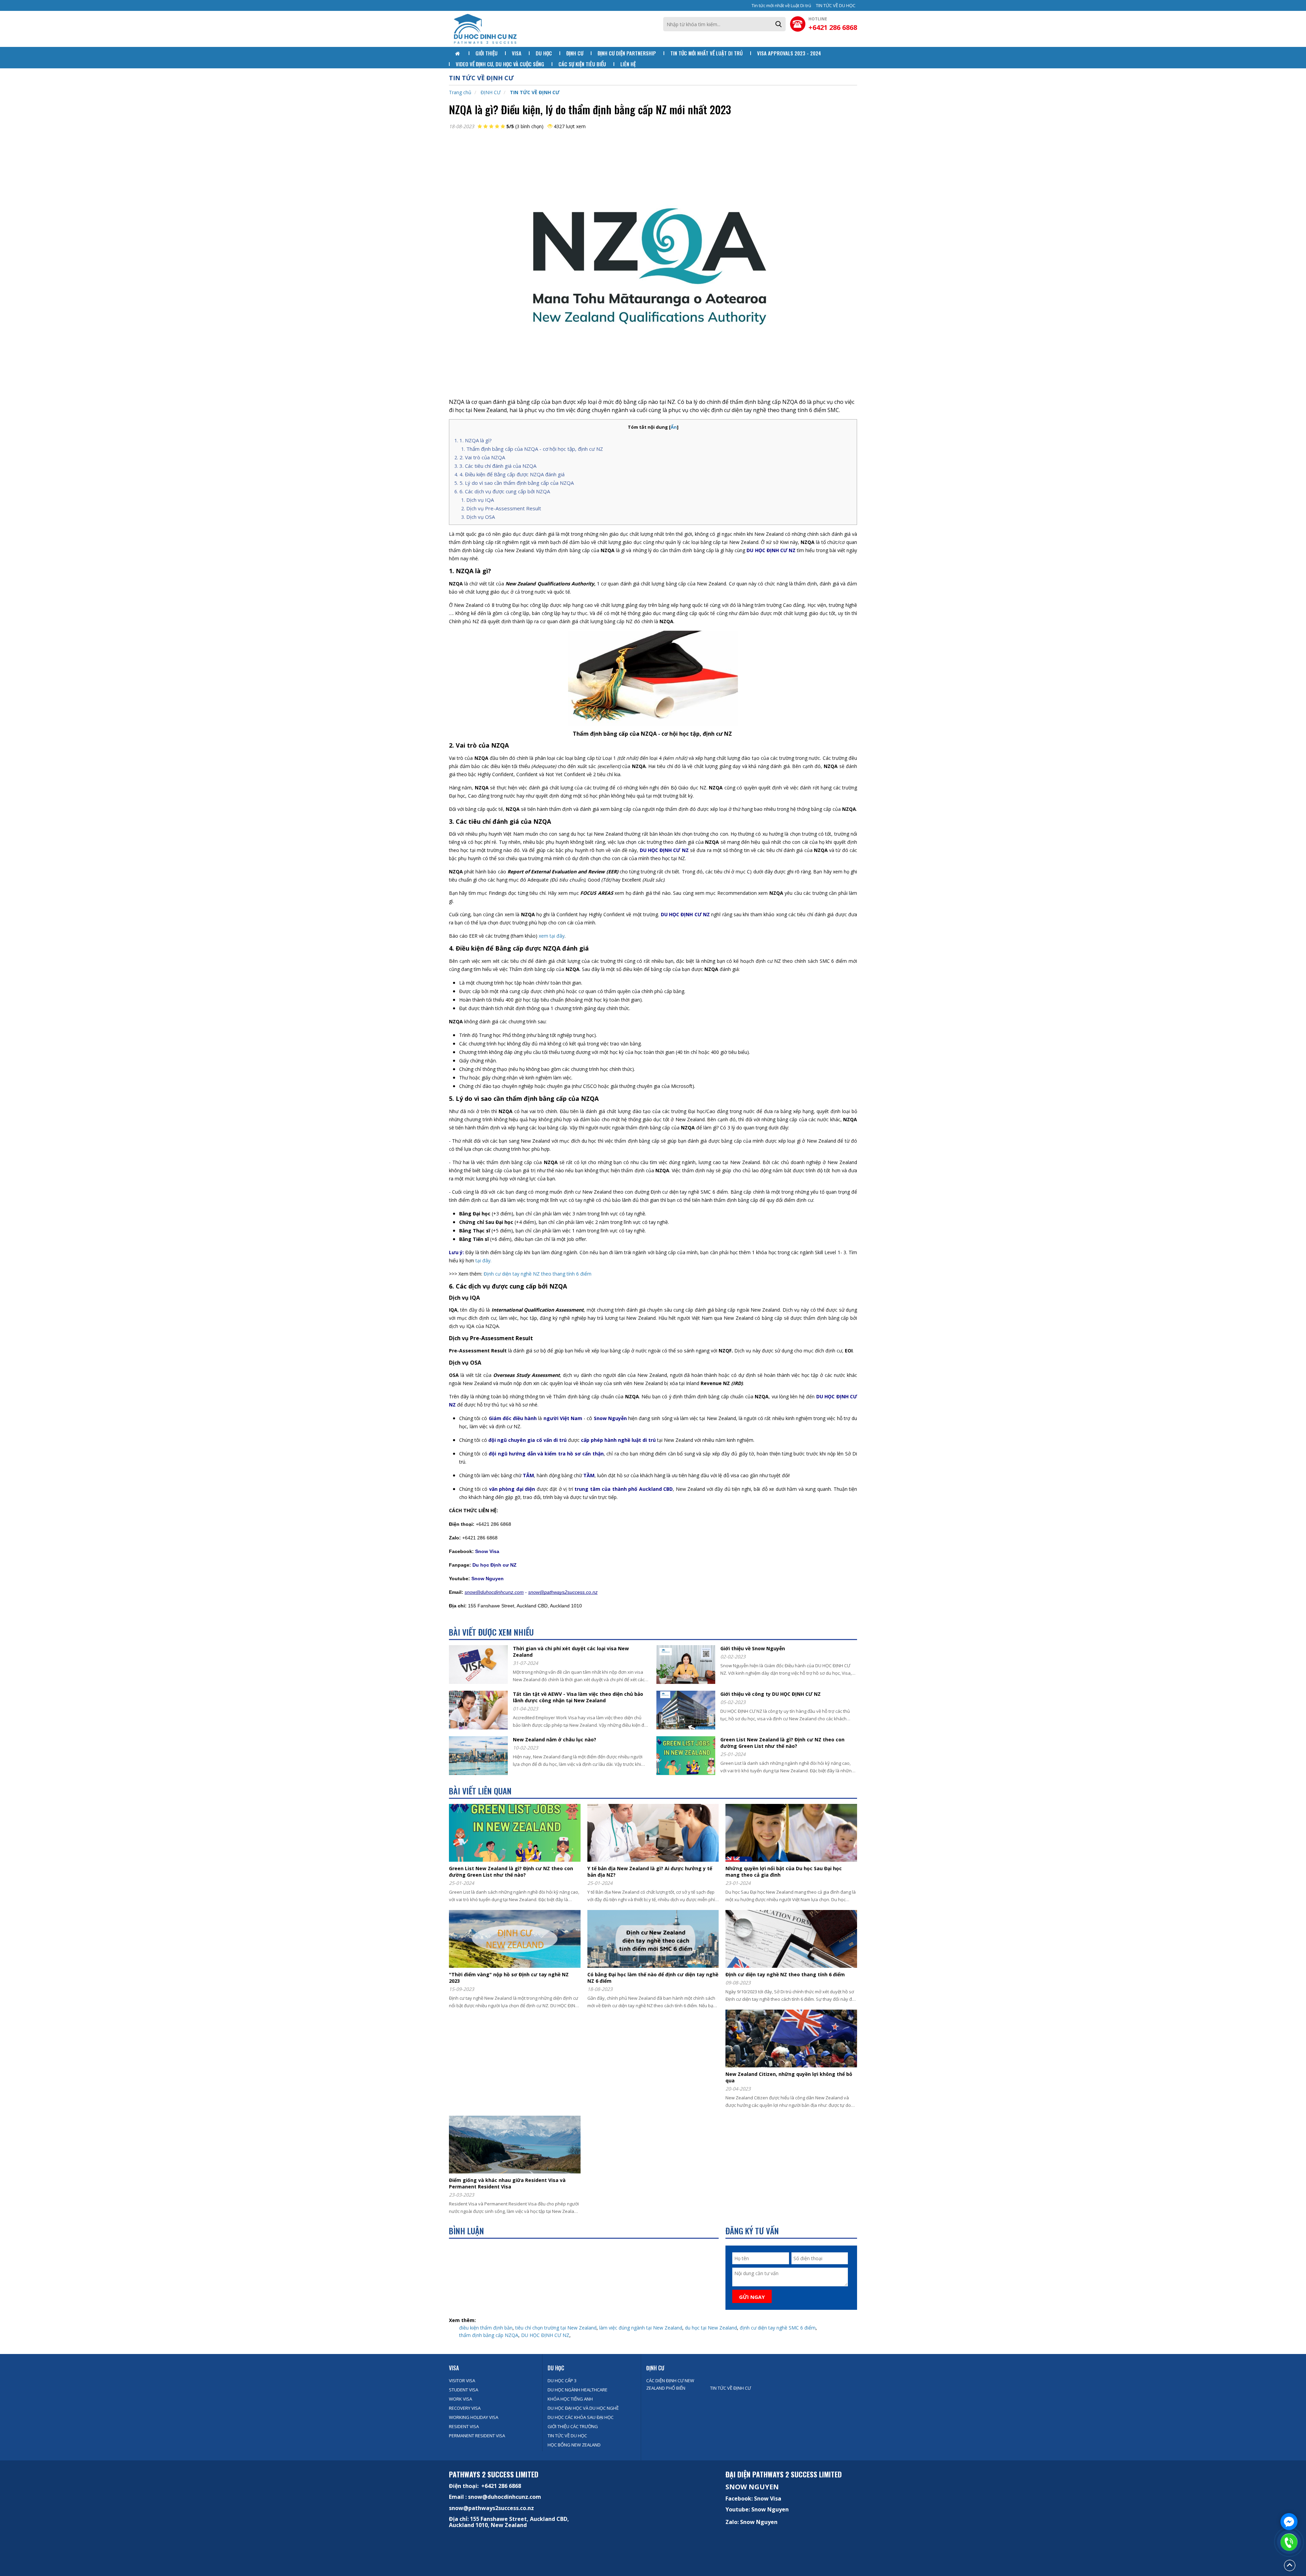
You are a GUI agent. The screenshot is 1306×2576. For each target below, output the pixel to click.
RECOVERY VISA (465, 2408)
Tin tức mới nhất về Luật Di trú (781, 5)
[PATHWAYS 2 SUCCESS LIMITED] (485, 29)
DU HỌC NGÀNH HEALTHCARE (577, 2390)
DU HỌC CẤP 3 (562, 2381)
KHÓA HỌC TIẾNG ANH (570, 2399)
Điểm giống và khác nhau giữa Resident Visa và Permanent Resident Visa (507, 2183)
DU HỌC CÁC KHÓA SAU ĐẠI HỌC (581, 2417)
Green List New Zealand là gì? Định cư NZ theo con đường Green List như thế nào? (782, 1743)
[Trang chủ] (458, 54)
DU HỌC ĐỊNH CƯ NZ (545, 2335)
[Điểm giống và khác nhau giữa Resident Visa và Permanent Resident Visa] (517, 2145)
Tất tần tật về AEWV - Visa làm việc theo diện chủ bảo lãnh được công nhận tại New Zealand (578, 1697)
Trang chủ (460, 92)
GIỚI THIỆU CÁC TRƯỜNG (573, 2426)
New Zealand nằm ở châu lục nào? (555, 1739)
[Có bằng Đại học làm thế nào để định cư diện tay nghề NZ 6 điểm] (656, 1940)
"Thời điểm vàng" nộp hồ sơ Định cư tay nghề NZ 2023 (509, 1978)
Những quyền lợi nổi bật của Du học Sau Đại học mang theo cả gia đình (784, 1872)
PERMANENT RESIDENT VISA (477, 2436)
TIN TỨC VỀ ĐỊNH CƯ (535, 92)
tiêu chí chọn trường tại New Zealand (556, 2328)
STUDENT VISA (464, 2390)
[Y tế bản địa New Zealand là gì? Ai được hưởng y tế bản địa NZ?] (656, 1834)
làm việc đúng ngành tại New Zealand (641, 2328)
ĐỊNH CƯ (491, 92)
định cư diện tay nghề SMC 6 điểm (778, 2328)
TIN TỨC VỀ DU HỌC (836, 5)
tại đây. (483, 1260)
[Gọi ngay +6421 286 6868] (1289, 2542)
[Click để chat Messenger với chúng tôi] (1289, 2522)
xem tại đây (552, 936)
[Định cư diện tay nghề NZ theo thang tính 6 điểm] (794, 1940)
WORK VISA (461, 2399)
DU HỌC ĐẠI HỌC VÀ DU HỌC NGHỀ (583, 2408)
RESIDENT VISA (464, 2426)
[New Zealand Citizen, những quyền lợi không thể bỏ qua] (794, 2039)
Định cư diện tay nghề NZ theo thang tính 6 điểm (538, 1274)
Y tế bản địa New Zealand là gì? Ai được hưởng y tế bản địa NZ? (650, 1872)
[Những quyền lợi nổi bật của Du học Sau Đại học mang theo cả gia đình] (794, 1834)
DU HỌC (556, 2368)
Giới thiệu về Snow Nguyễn (753, 1648)
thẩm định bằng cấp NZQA (489, 2335)
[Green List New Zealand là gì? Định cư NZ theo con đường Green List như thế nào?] (517, 1834)
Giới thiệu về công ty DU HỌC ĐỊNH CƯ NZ (771, 1694)
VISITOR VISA (462, 2381)
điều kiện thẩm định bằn (486, 2328)
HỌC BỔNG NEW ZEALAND (574, 2445)
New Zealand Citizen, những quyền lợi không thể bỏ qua (789, 2077)
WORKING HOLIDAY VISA (474, 2417)
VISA (454, 2368)
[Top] (1290, 2565)
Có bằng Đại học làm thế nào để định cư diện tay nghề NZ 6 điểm (653, 1978)
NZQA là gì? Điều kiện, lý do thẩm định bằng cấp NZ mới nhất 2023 (590, 109)
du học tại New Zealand (711, 2328)
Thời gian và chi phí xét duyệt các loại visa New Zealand (571, 1652)
